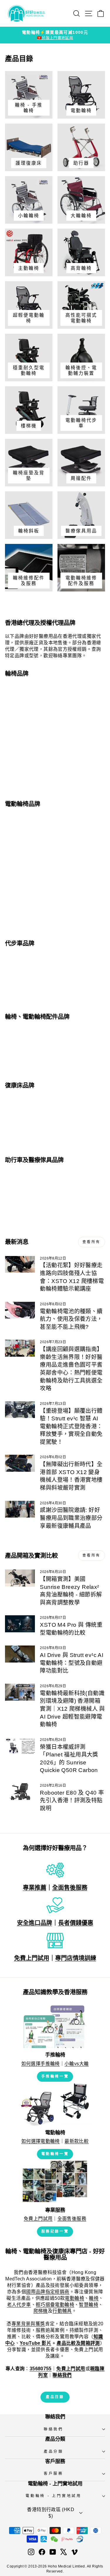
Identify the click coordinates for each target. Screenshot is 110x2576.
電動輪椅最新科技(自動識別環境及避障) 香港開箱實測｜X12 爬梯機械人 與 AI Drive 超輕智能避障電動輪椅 (72, 1709)
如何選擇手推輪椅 (41, 2064)
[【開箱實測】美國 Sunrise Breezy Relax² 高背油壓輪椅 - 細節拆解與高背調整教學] (20, 1578)
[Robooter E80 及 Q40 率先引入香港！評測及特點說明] (20, 1792)
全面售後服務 (70, 1888)
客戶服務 (54, 2474)
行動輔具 (62, 2311)
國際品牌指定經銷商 (48, 2292)
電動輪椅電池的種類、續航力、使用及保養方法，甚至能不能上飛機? (71, 1319)
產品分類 (54, 2452)
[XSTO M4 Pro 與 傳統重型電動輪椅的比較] (20, 1624)
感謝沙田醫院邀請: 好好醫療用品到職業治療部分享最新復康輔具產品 (71, 1518)
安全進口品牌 (35, 1923)
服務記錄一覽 (55, 2231)
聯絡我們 (54, 2429)
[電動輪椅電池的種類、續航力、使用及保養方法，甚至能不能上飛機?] (20, 1310)
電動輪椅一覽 (55, 2154)
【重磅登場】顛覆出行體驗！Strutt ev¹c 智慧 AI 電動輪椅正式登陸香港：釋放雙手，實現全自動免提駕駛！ (71, 1426)
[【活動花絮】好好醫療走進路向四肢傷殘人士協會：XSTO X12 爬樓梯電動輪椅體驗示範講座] (20, 1265)
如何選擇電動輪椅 (41, 2141)
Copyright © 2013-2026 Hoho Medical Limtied (46, 2566)
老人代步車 (19, 2305)
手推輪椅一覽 (55, 2076)
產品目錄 (55, 2397)
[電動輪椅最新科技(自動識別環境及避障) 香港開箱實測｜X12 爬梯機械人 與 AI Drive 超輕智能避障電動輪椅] (20, 1692)
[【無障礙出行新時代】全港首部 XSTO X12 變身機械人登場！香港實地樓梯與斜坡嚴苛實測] (20, 1463)
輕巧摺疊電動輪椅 (55, 2305)
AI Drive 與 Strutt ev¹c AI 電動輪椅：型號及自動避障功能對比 (72, 1663)
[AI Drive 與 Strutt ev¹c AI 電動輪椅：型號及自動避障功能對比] (20, 1654)
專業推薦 (35, 1888)
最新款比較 (77, 2141)
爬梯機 (41, 2311)
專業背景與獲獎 (28, 2324)
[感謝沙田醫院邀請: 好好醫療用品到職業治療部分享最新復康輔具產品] (20, 1509)
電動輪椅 (75, 2298)
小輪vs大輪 (77, 2064)
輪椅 (94, 2298)
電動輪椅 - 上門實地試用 (54, 2496)
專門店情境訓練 (76, 1958)
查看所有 (92, 1242)
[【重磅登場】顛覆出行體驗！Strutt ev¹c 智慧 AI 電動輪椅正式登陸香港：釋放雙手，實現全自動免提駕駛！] (20, 1410)
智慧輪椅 (89, 2305)
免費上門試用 (32, 1958)
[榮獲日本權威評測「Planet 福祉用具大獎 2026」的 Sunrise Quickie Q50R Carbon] (20, 1746)
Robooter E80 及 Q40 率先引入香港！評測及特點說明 (72, 1800)
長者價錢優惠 (76, 1923)
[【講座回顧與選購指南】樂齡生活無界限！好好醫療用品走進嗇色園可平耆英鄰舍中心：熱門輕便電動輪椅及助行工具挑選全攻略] (20, 1348)
